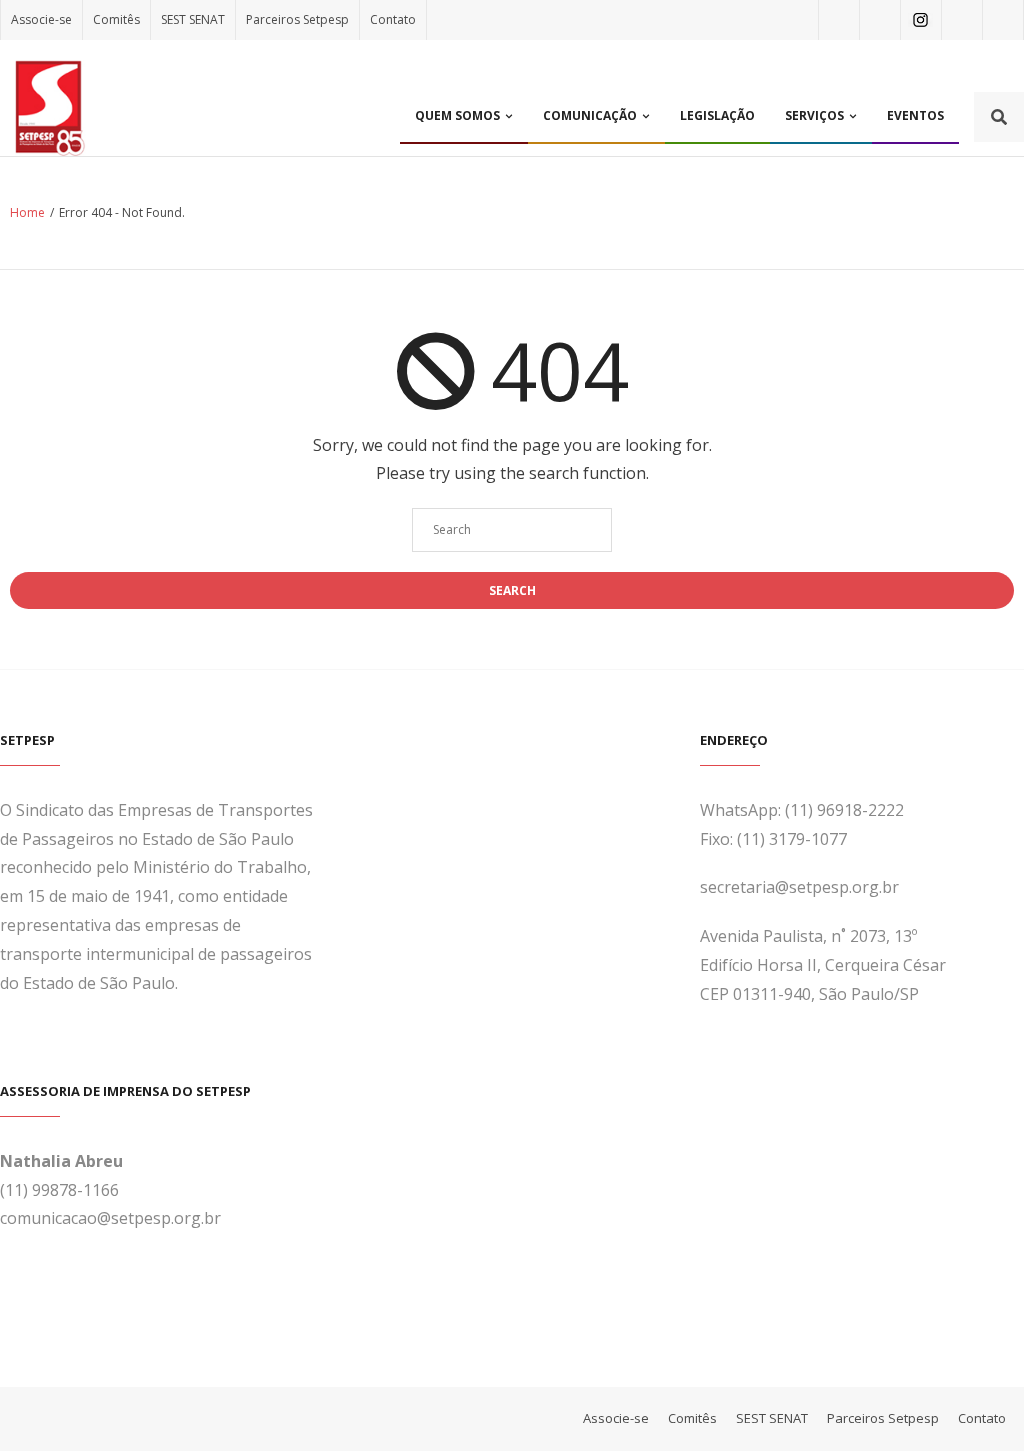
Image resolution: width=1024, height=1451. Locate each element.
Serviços (814, 115)
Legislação (717, 115)
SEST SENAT (193, 19)
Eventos (915, 115)
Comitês (116, 19)
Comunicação (590, 115)
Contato (393, 19)
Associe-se (41, 19)
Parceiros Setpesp (297, 19)
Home (27, 212)
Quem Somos (457, 115)
